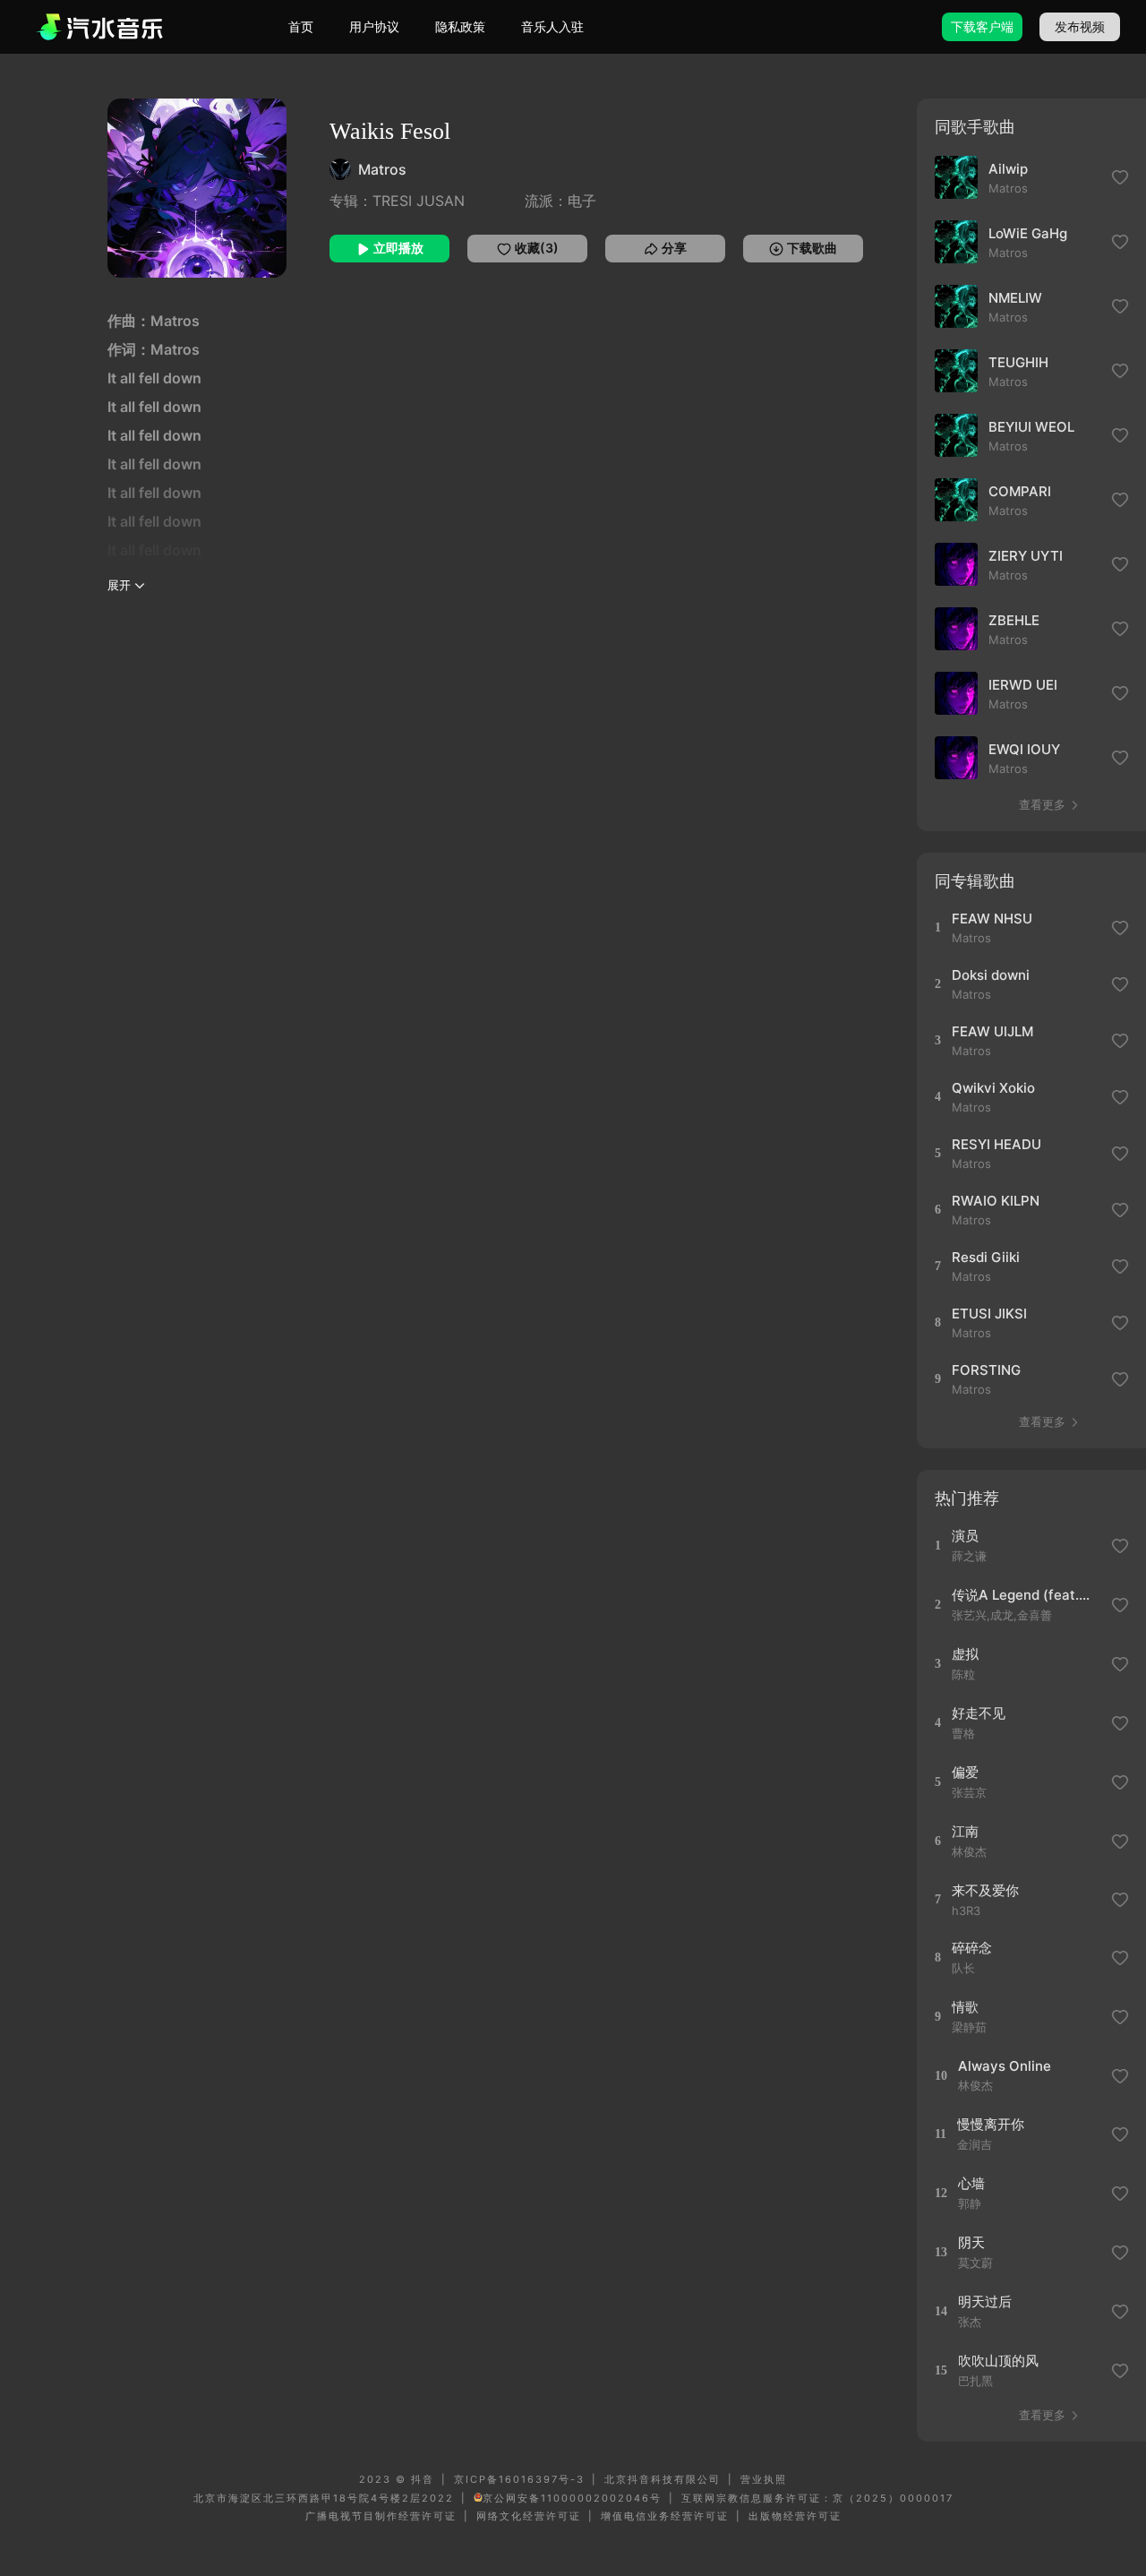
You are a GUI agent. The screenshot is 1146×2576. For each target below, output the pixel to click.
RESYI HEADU (996, 1144)
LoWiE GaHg (1028, 233)
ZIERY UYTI (1026, 556)
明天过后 (985, 2301)
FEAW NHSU (992, 919)
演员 (965, 1536)
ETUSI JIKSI (989, 1314)
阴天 (971, 2242)
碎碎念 (972, 1948)
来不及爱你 (985, 1890)
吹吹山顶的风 (998, 2361)
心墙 (971, 2183)
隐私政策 (460, 26)
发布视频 (1080, 26)
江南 (965, 1831)
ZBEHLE (1014, 620)
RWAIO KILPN (996, 1201)
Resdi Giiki (986, 1257)
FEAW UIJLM (992, 1031)
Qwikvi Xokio (993, 1088)
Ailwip (1008, 169)
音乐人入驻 (552, 26)
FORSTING (986, 1370)
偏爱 (965, 1772)
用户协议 (374, 26)
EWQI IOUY (1024, 749)
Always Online (1005, 2066)
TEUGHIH (1018, 362)
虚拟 (965, 1654)
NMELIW (1015, 298)
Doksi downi (991, 975)
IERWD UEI (1023, 685)
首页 (301, 26)
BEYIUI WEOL (1031, 427)
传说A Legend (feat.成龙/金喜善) (1026, 1595)
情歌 (965, 2007)
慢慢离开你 (991, 2124)
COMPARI (1020, 491)
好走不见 (979, 1713)
